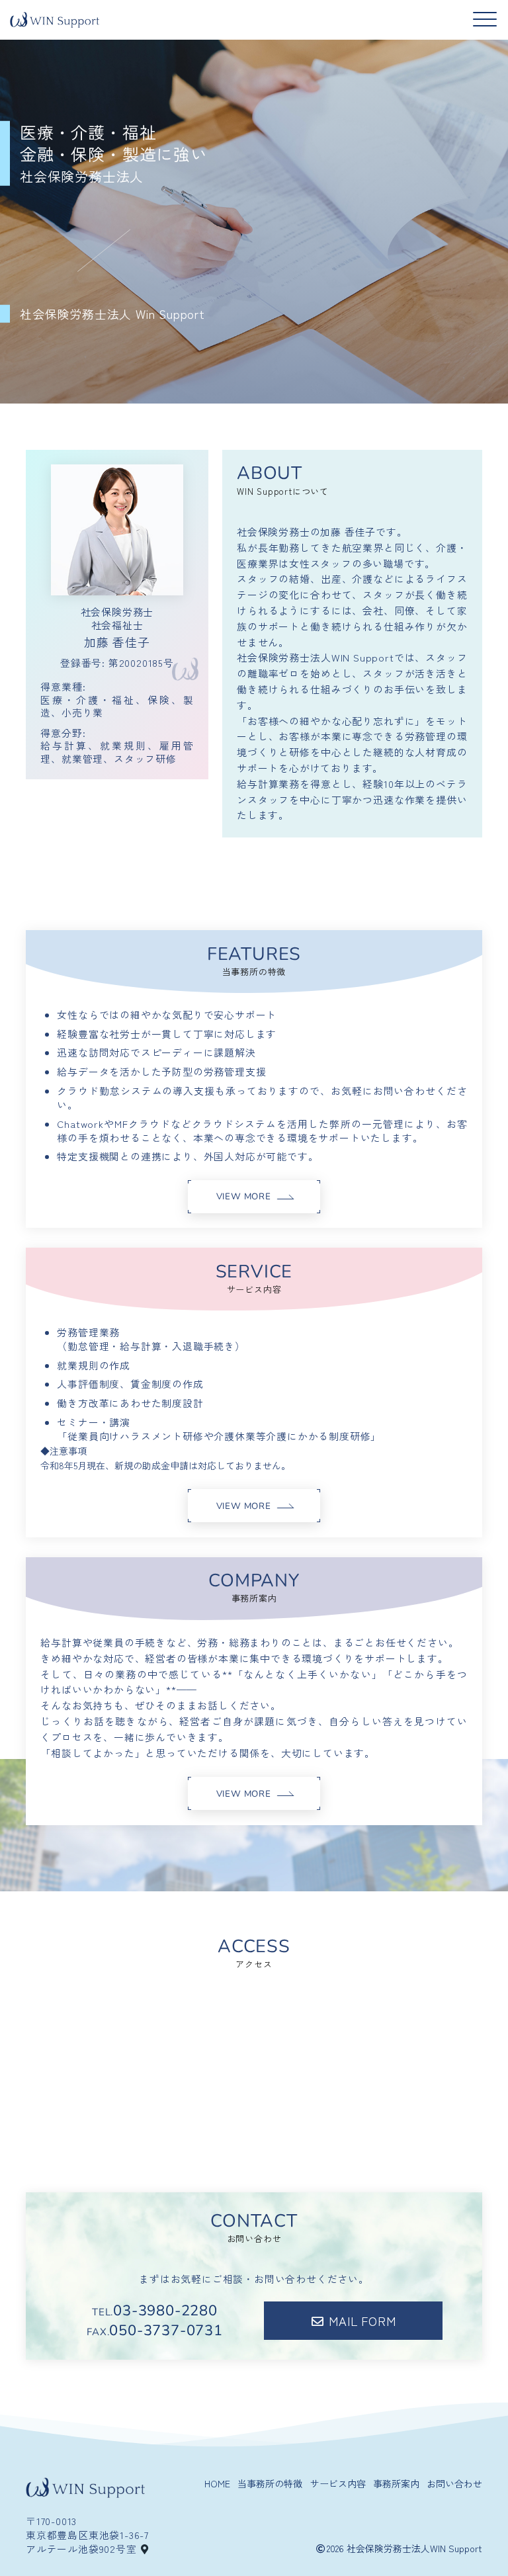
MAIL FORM (362, 2321)
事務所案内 (396, 2484)
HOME (217, 2484)
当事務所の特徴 (270, 2484)
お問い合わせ (454, 2484)
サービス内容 (338, 2484)
